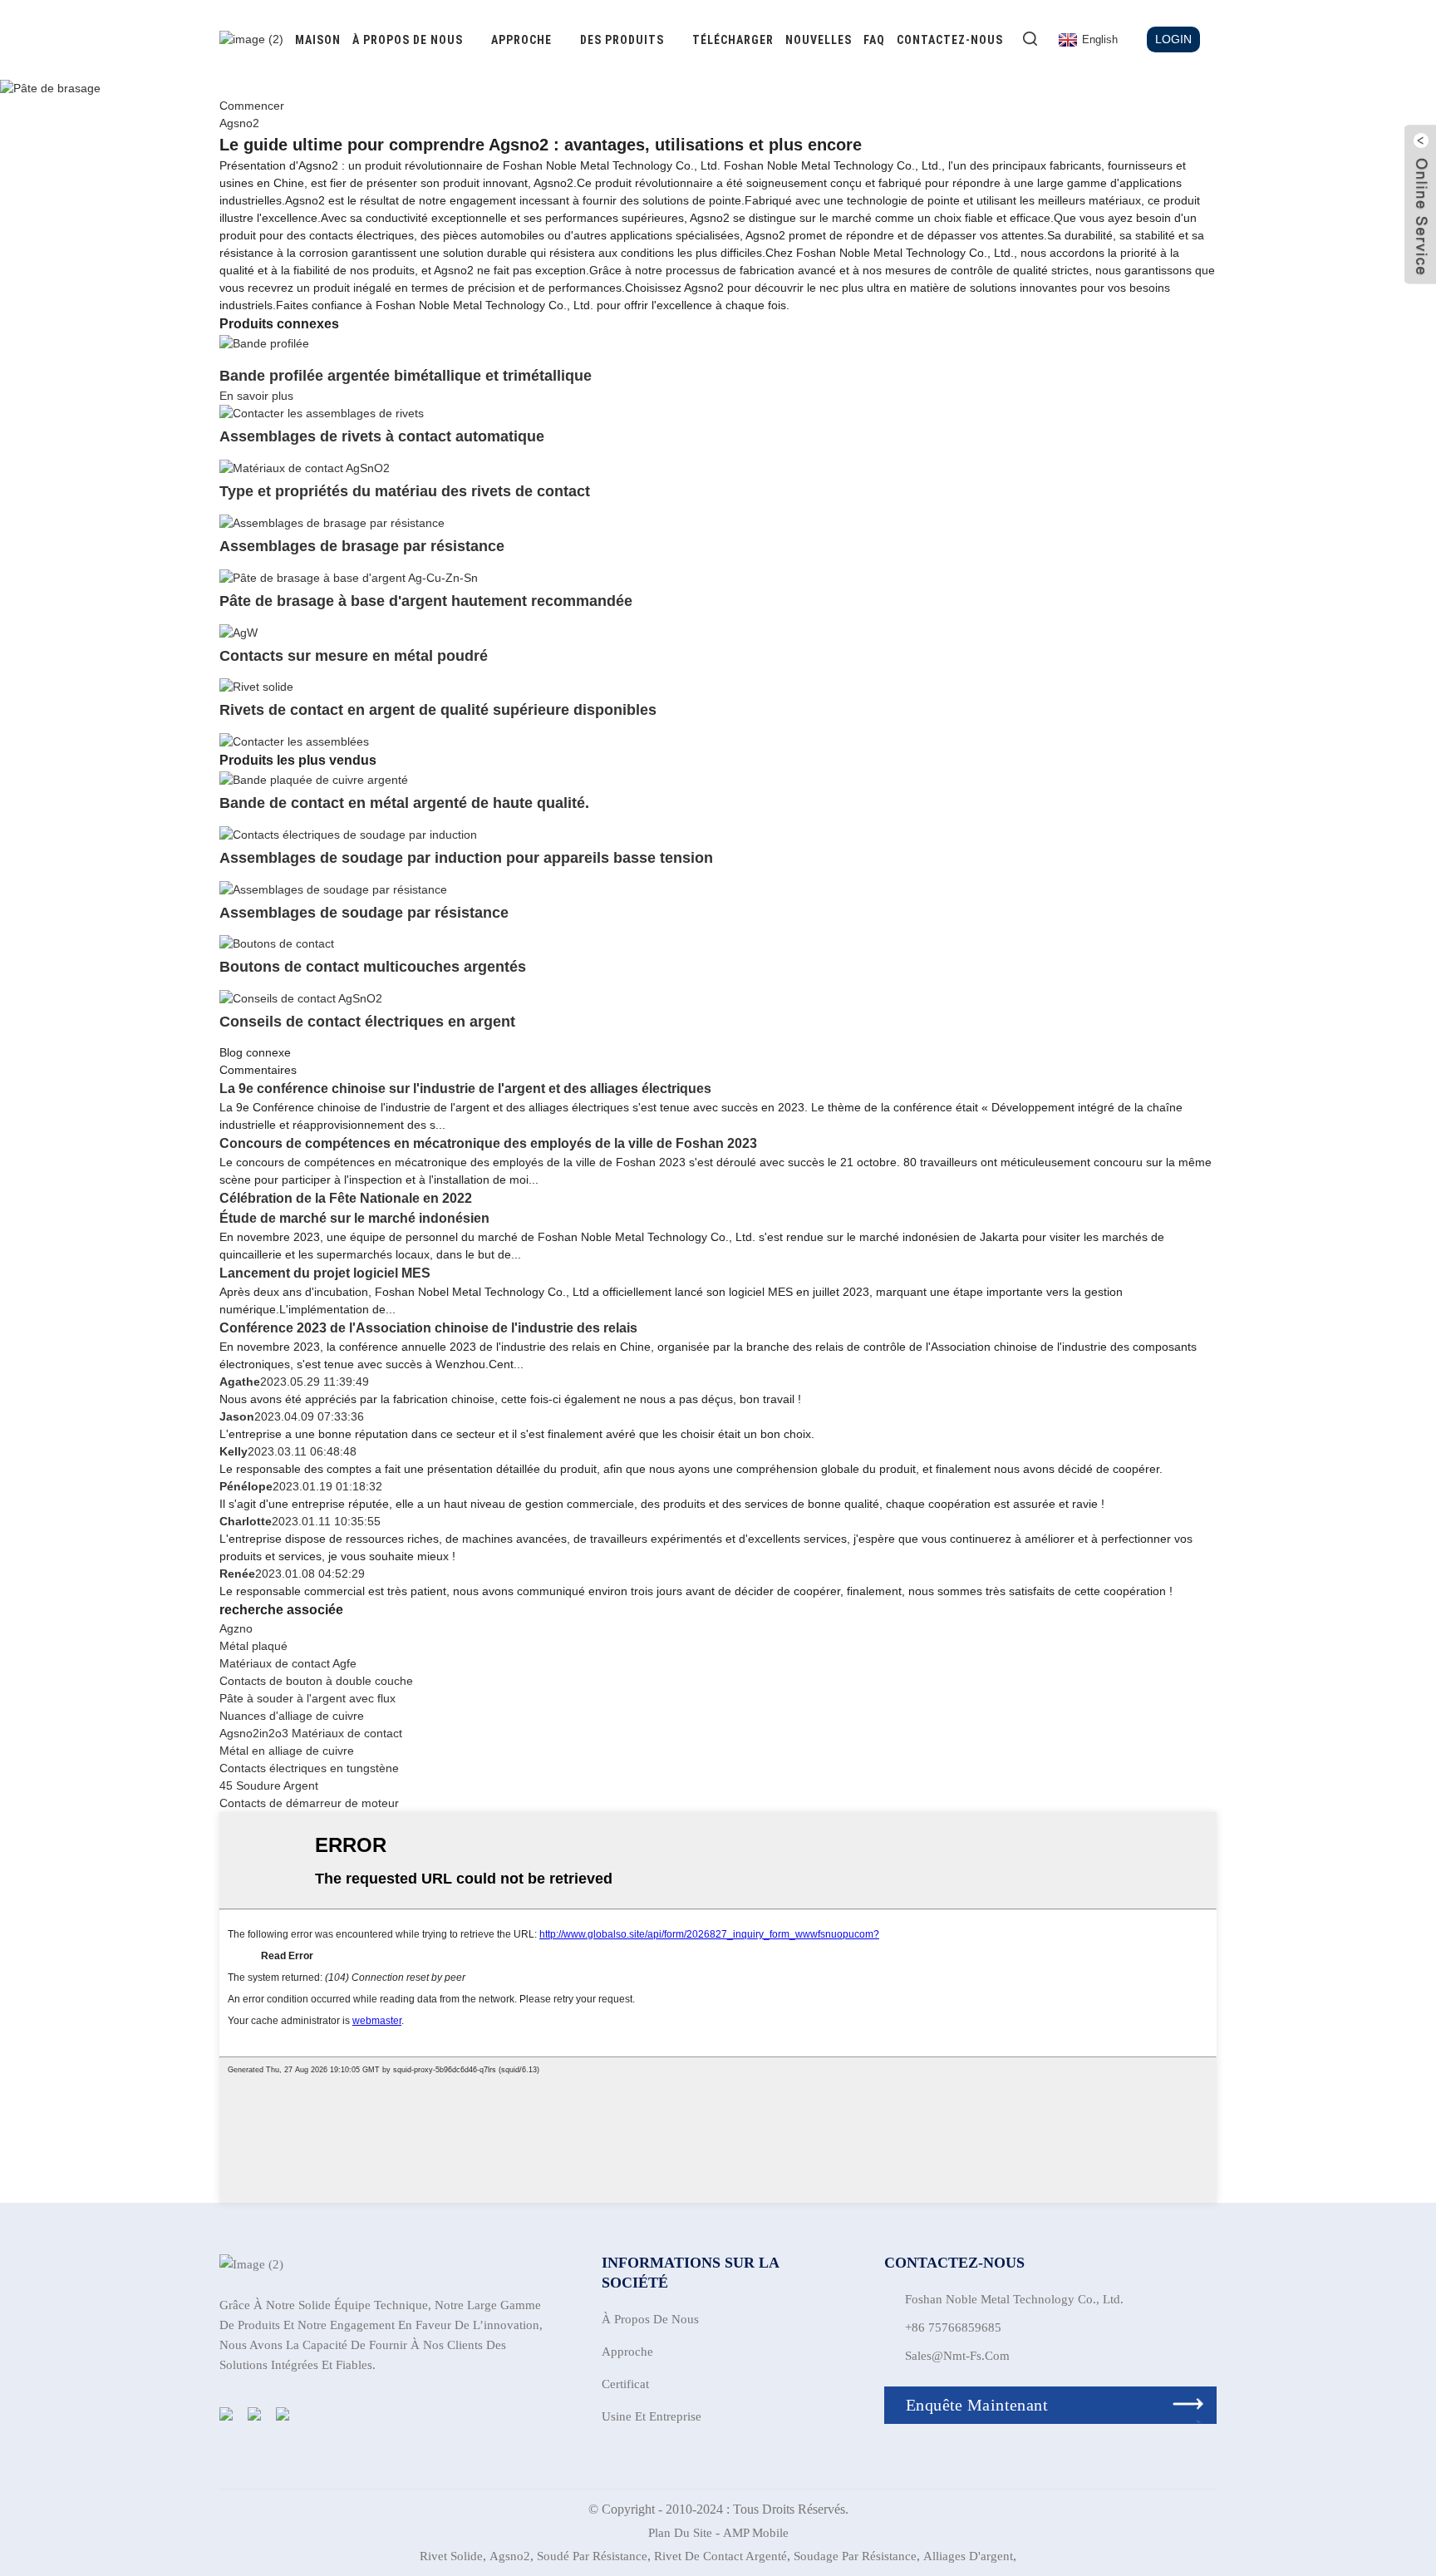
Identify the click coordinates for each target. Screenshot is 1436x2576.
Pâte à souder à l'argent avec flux (307, 1698)
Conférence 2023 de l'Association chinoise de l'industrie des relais (428, 1328)
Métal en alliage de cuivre (287, 1751)
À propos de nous (408, 40)
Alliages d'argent (968, 2556)
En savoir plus (256, 396)
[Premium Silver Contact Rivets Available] (256, 687)
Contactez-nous (950, 40)
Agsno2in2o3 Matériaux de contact (311, 1733)
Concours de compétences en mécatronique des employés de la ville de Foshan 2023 (488, 1143)
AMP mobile (756, 2533)
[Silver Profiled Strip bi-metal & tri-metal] (264, 342)
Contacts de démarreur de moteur (309, 1803)
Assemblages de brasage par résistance (362, 546)
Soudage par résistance (855, 2556)
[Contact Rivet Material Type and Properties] (305, 467)
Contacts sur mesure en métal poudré (354, 656)
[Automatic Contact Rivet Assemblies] (322, 413)
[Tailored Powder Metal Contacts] (239, 632)
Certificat (625, 2384)
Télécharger (733, 40)
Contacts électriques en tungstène (309, 1768)
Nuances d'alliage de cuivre (292, 1716)
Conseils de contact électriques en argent (367, 1022)
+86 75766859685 (953, 2327)
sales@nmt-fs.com (957, 2356)
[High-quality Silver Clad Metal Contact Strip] (314, 779)
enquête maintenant (977, 2405)
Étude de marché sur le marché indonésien (354, 1218)
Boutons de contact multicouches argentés (373, 967)
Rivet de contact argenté (720, 2556)
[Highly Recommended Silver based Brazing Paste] (349, 577)
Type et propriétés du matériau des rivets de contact (405, 491)
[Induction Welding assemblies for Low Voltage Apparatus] (348, 834)
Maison (318, 40)
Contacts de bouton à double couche (316, 1681)
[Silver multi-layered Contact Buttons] (277, 943)
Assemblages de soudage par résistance (364, 913)
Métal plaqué (253, 1646)
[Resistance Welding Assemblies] (333, 889)
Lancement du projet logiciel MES (325, 1273)
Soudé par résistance (592, 2556)
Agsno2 (510, 2556)
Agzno (236, 1628)
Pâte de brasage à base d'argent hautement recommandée (426, 601)
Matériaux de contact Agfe (288, 1663)
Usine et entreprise (652, 2416)
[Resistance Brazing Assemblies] (332, 522)
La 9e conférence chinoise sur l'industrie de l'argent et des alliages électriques (465, 1089)
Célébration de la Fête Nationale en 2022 (346, 1198)
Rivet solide (451, 2556)
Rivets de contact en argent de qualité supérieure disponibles (438, 710)
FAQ (874, 40)
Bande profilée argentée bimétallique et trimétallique (406, 376)
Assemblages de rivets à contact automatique (382, 436)
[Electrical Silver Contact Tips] (301, 997)
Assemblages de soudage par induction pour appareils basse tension (466, 858)
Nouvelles (819, 40)
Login (1173, 39)
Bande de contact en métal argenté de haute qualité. (404, 803)
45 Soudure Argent (269, 1785)
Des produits (622, 40)
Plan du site (680, 2533)
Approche (521, 40)
